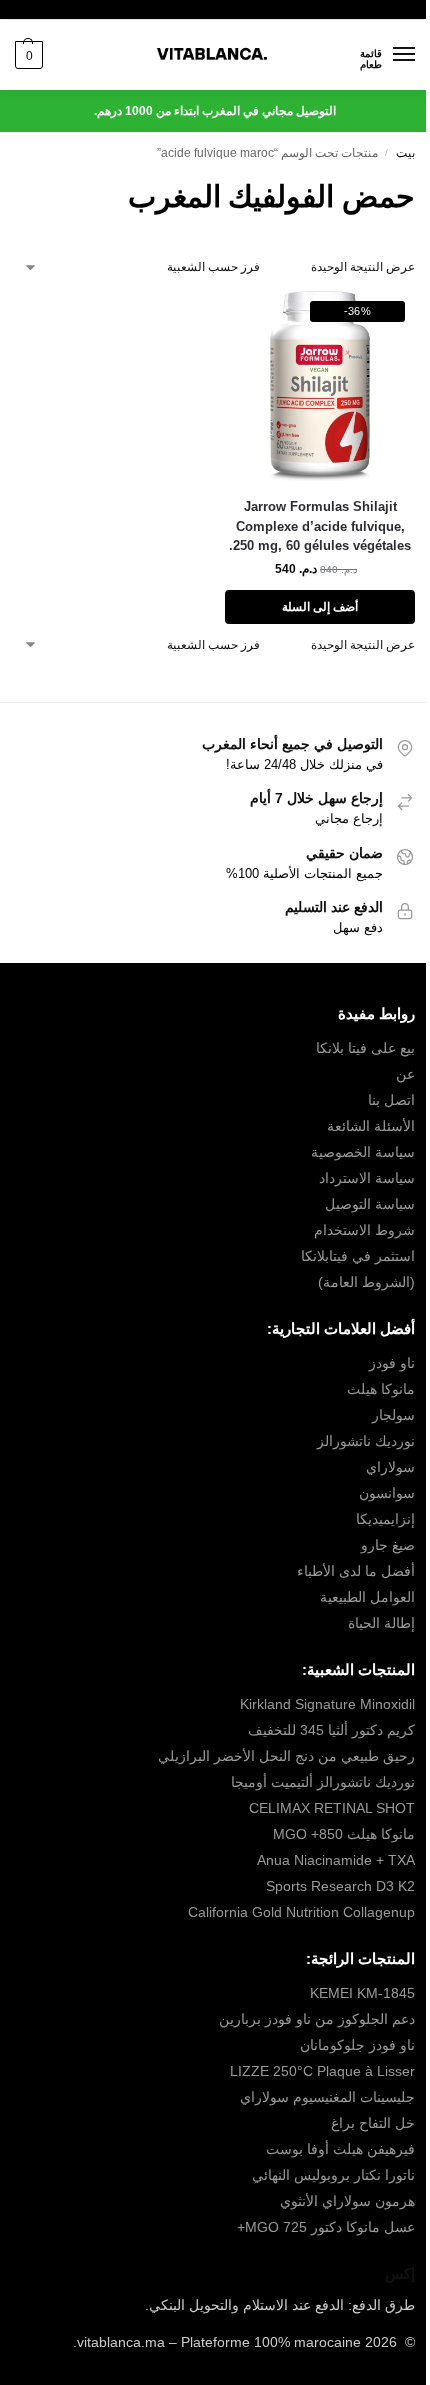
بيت (405, 153)
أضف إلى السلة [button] (320, 607)
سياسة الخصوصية (363, 1152)
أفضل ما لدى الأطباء (356, 1571)
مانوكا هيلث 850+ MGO (344, 1834)
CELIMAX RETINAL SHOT (332, 1808)
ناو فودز (392, 1363)
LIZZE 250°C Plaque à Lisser (322, 2071)
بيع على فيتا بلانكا (365, 1048)
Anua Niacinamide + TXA (336, 1860)
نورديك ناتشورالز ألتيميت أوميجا (323, 1782)
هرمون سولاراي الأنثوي (347, 2201)
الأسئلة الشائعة (371, 1126)
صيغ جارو (388, 1545)
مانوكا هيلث (381, 1389)
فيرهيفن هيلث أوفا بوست (340, 2149)
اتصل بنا (391, 1100)
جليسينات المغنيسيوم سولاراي (327, 2097)
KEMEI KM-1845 (362, 1993)
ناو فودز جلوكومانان (357, 2045)
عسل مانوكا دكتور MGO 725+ (326, 2227)
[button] (29, 55)
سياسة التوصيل (370, 1204)
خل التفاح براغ (373, 2123)
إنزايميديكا (385, 1519)
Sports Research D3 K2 (340, 1886)
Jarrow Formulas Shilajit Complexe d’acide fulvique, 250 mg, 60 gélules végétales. (320, 526)
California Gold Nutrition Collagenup (299, 1912)
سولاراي (390, 1467)
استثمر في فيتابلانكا (358, 1256)
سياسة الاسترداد (367, 1178)
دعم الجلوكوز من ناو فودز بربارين (317, 2019)
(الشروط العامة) (366, 1282)
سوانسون (387, 1493)
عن (405, 1074)
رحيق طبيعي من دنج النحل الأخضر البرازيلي (286, 1756)
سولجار (393, 1415)
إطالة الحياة (381, 1623)
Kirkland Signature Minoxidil (327, 1704)
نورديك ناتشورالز (366, 1441)
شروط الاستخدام (364, 1230)
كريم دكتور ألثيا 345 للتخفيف (331, 1730)
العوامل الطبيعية (367, 1597)
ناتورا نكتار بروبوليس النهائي (333, 2175)
